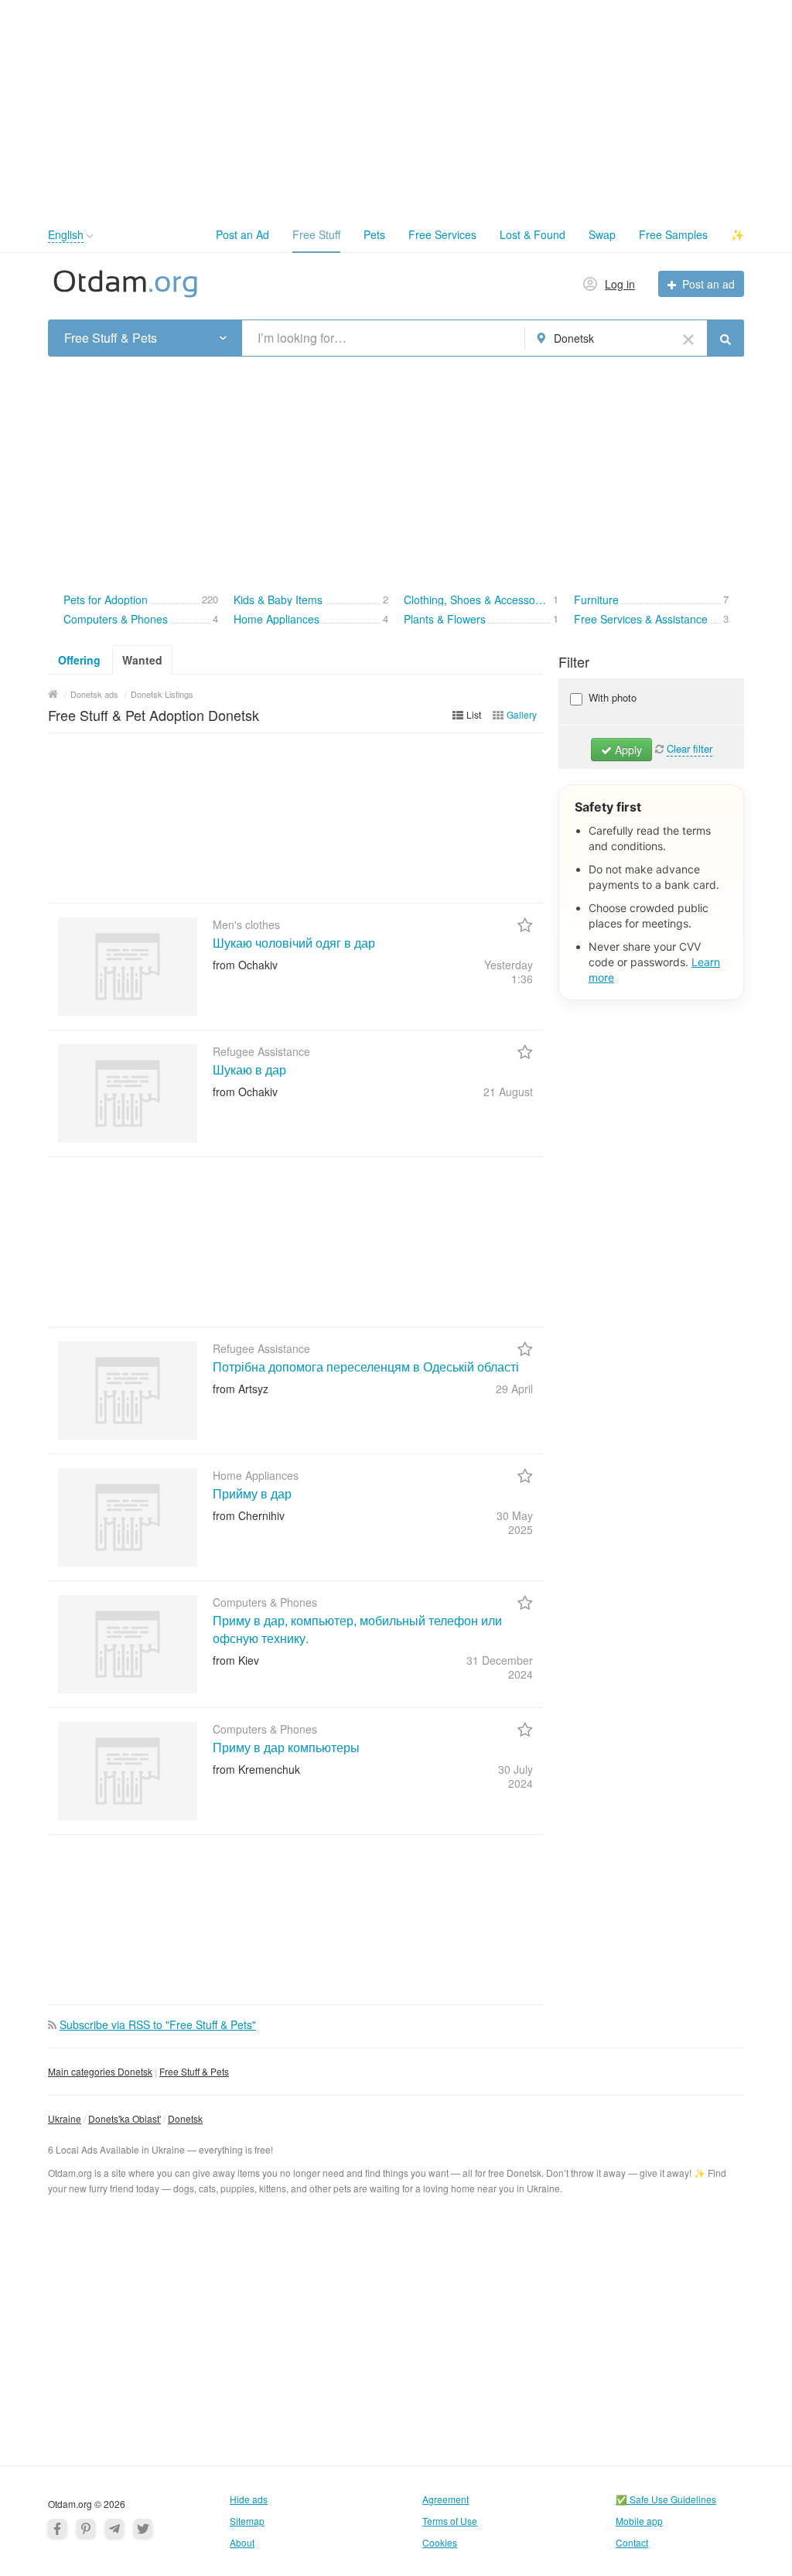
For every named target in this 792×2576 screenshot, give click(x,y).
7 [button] (726, 598)
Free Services (442, 234)
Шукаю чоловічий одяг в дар (294, 943)
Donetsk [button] (574, 338)
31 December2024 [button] (500, 1667)
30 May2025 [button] (515, 1522)
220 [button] (210, 598)
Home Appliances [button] (277, 618)
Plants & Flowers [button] (445, 618)
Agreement (445, 2499)
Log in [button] (620, 284)
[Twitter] (143, 2528)
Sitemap (247, 2521)
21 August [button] (508, 1092)
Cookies (440, 2542)
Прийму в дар (252, 1493)
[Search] (725, 338)
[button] (90, 236)
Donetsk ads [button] (94, 694)
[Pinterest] (86, 2528)
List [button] (474, 714)
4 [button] (215, 617)
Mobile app (639, 2521)
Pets (374, 234)
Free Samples (673, 234)
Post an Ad (242, 234)
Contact (632, 2542)
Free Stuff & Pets (194, 2071)
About (242, 2542)
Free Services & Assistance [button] (641, 618)
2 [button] (386, 598)
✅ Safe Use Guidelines (666, 2499)
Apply (627, 750)
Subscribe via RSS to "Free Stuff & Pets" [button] (158, 2024)
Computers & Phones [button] (116, 618)
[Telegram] (114, 2528)
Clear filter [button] (690, 748)
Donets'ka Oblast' (125, 2118)
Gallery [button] (522, 714)
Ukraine (65, 2118)
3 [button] (726, 617)
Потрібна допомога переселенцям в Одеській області (366, 1367)
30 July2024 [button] (515, 1776)
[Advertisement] (396, 108)
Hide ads (249, 2499)
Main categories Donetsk (100, 2071)
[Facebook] (57, 2528)
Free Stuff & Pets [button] (111, 338)
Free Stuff (316, 234)
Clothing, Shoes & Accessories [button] (477, 599)
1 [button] (556, 598)
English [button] (66, 234)
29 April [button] (514, 1389)
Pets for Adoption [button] (106, 599)
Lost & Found (533, 234)
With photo (611, 697)
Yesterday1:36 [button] (509, 972)
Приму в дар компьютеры (286, 1747)
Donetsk (185, 2118)
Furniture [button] (596, 599)
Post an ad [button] (708, 284)
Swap (602, 234)
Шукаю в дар (249, 1069)
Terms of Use (450, 2521)
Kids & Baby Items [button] (278, 599)
